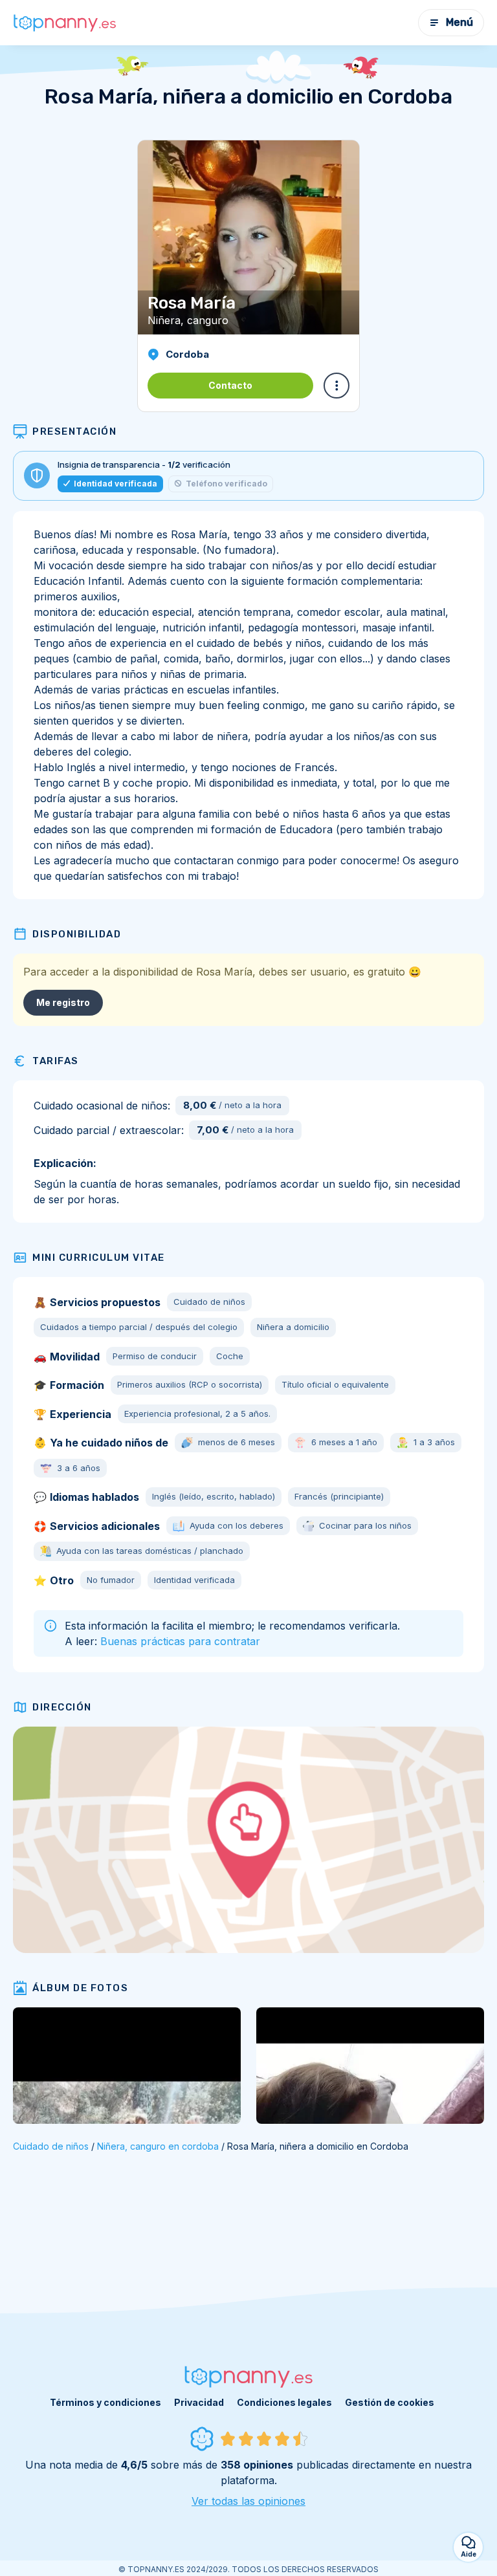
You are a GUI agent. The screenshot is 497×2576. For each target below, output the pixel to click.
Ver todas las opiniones (248, 2501)
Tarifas (56, 1061)
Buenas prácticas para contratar (180, 1641)
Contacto (230, 385)
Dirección (62, 1707)
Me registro (63, 1002)
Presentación (74, 431)
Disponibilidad (77, 934)
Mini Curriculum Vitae (99, 1258)
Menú (459, 22)
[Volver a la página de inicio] (65, 23)
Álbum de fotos (80, 1988)
